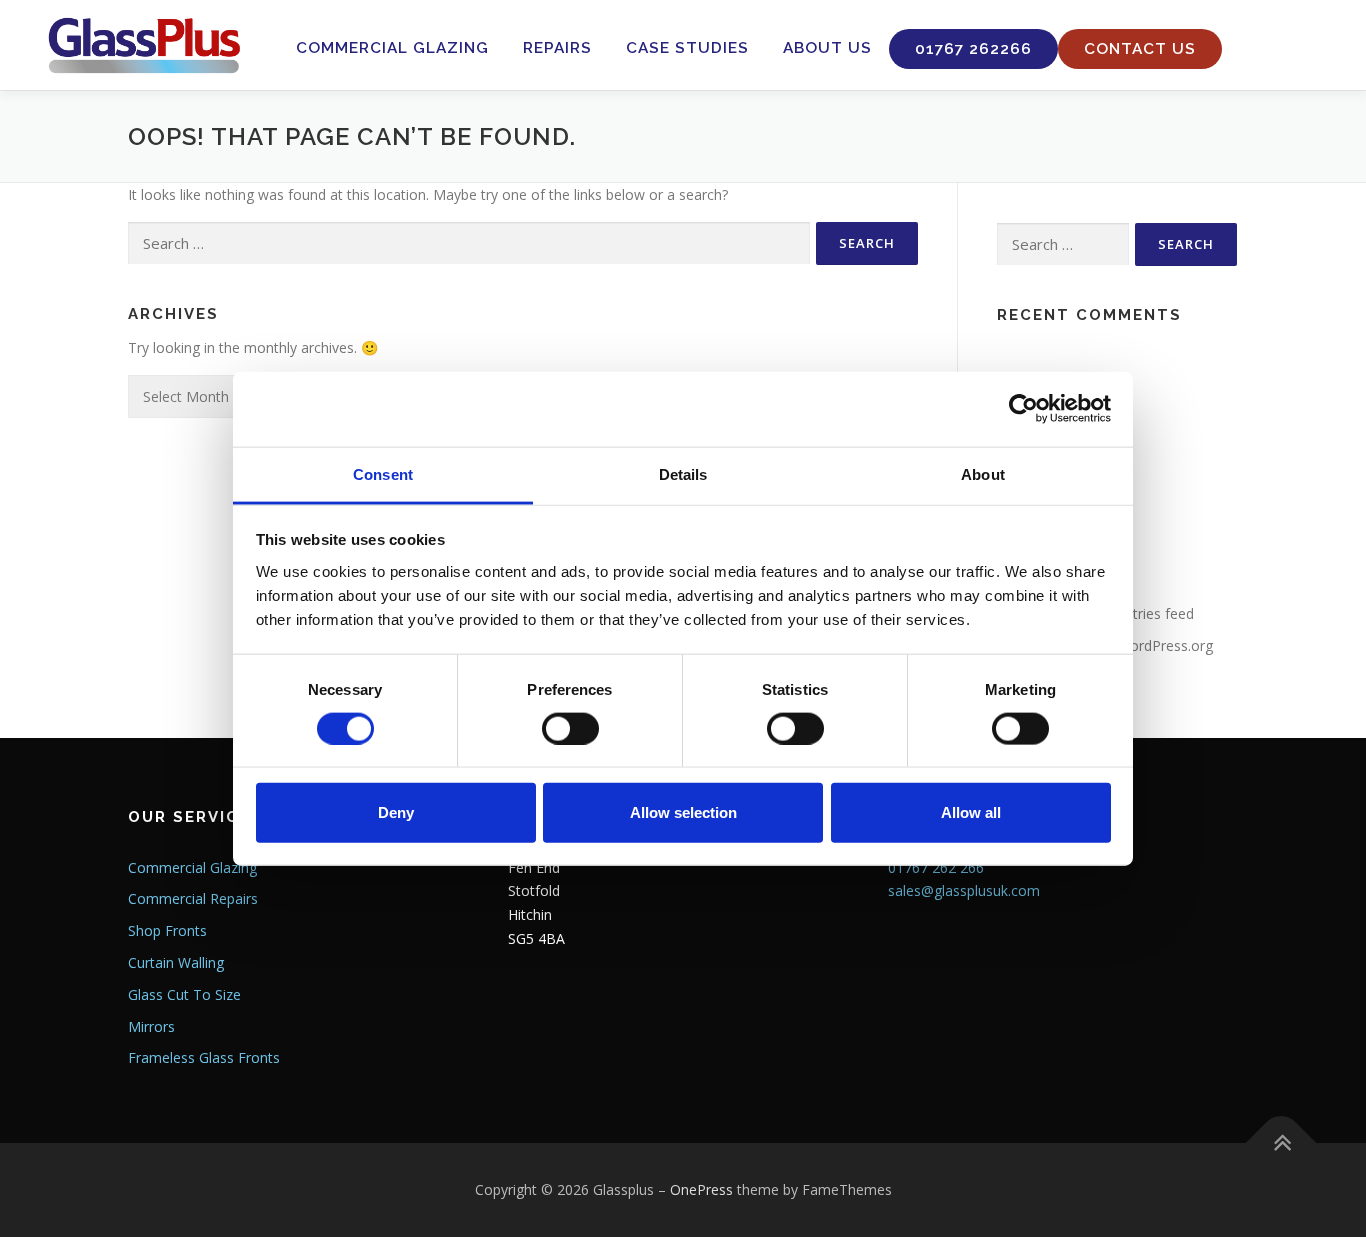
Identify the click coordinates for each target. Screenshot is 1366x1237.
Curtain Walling (176, 962)
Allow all (971, 812)
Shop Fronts (167, 930)
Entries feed (1155, 613)
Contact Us (1140, 49)
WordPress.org (1165, 645)
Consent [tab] (383, 473)
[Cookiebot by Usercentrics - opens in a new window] (1023, 409)
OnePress (701, 1189)
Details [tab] (683, 473)
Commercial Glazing (392, 48)
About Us (827, 48)
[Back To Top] (1281, 1143)
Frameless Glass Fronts (204, 1057)
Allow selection (683, 812)
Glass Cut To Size (184, 994)
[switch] (570, 728)
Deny (396, 812)
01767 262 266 (936, 867)
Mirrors (151, 1026)
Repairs (557, 48)
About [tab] (983, 473)
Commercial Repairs (193, 898)
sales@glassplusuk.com (964, 890)
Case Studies (687, 48)
